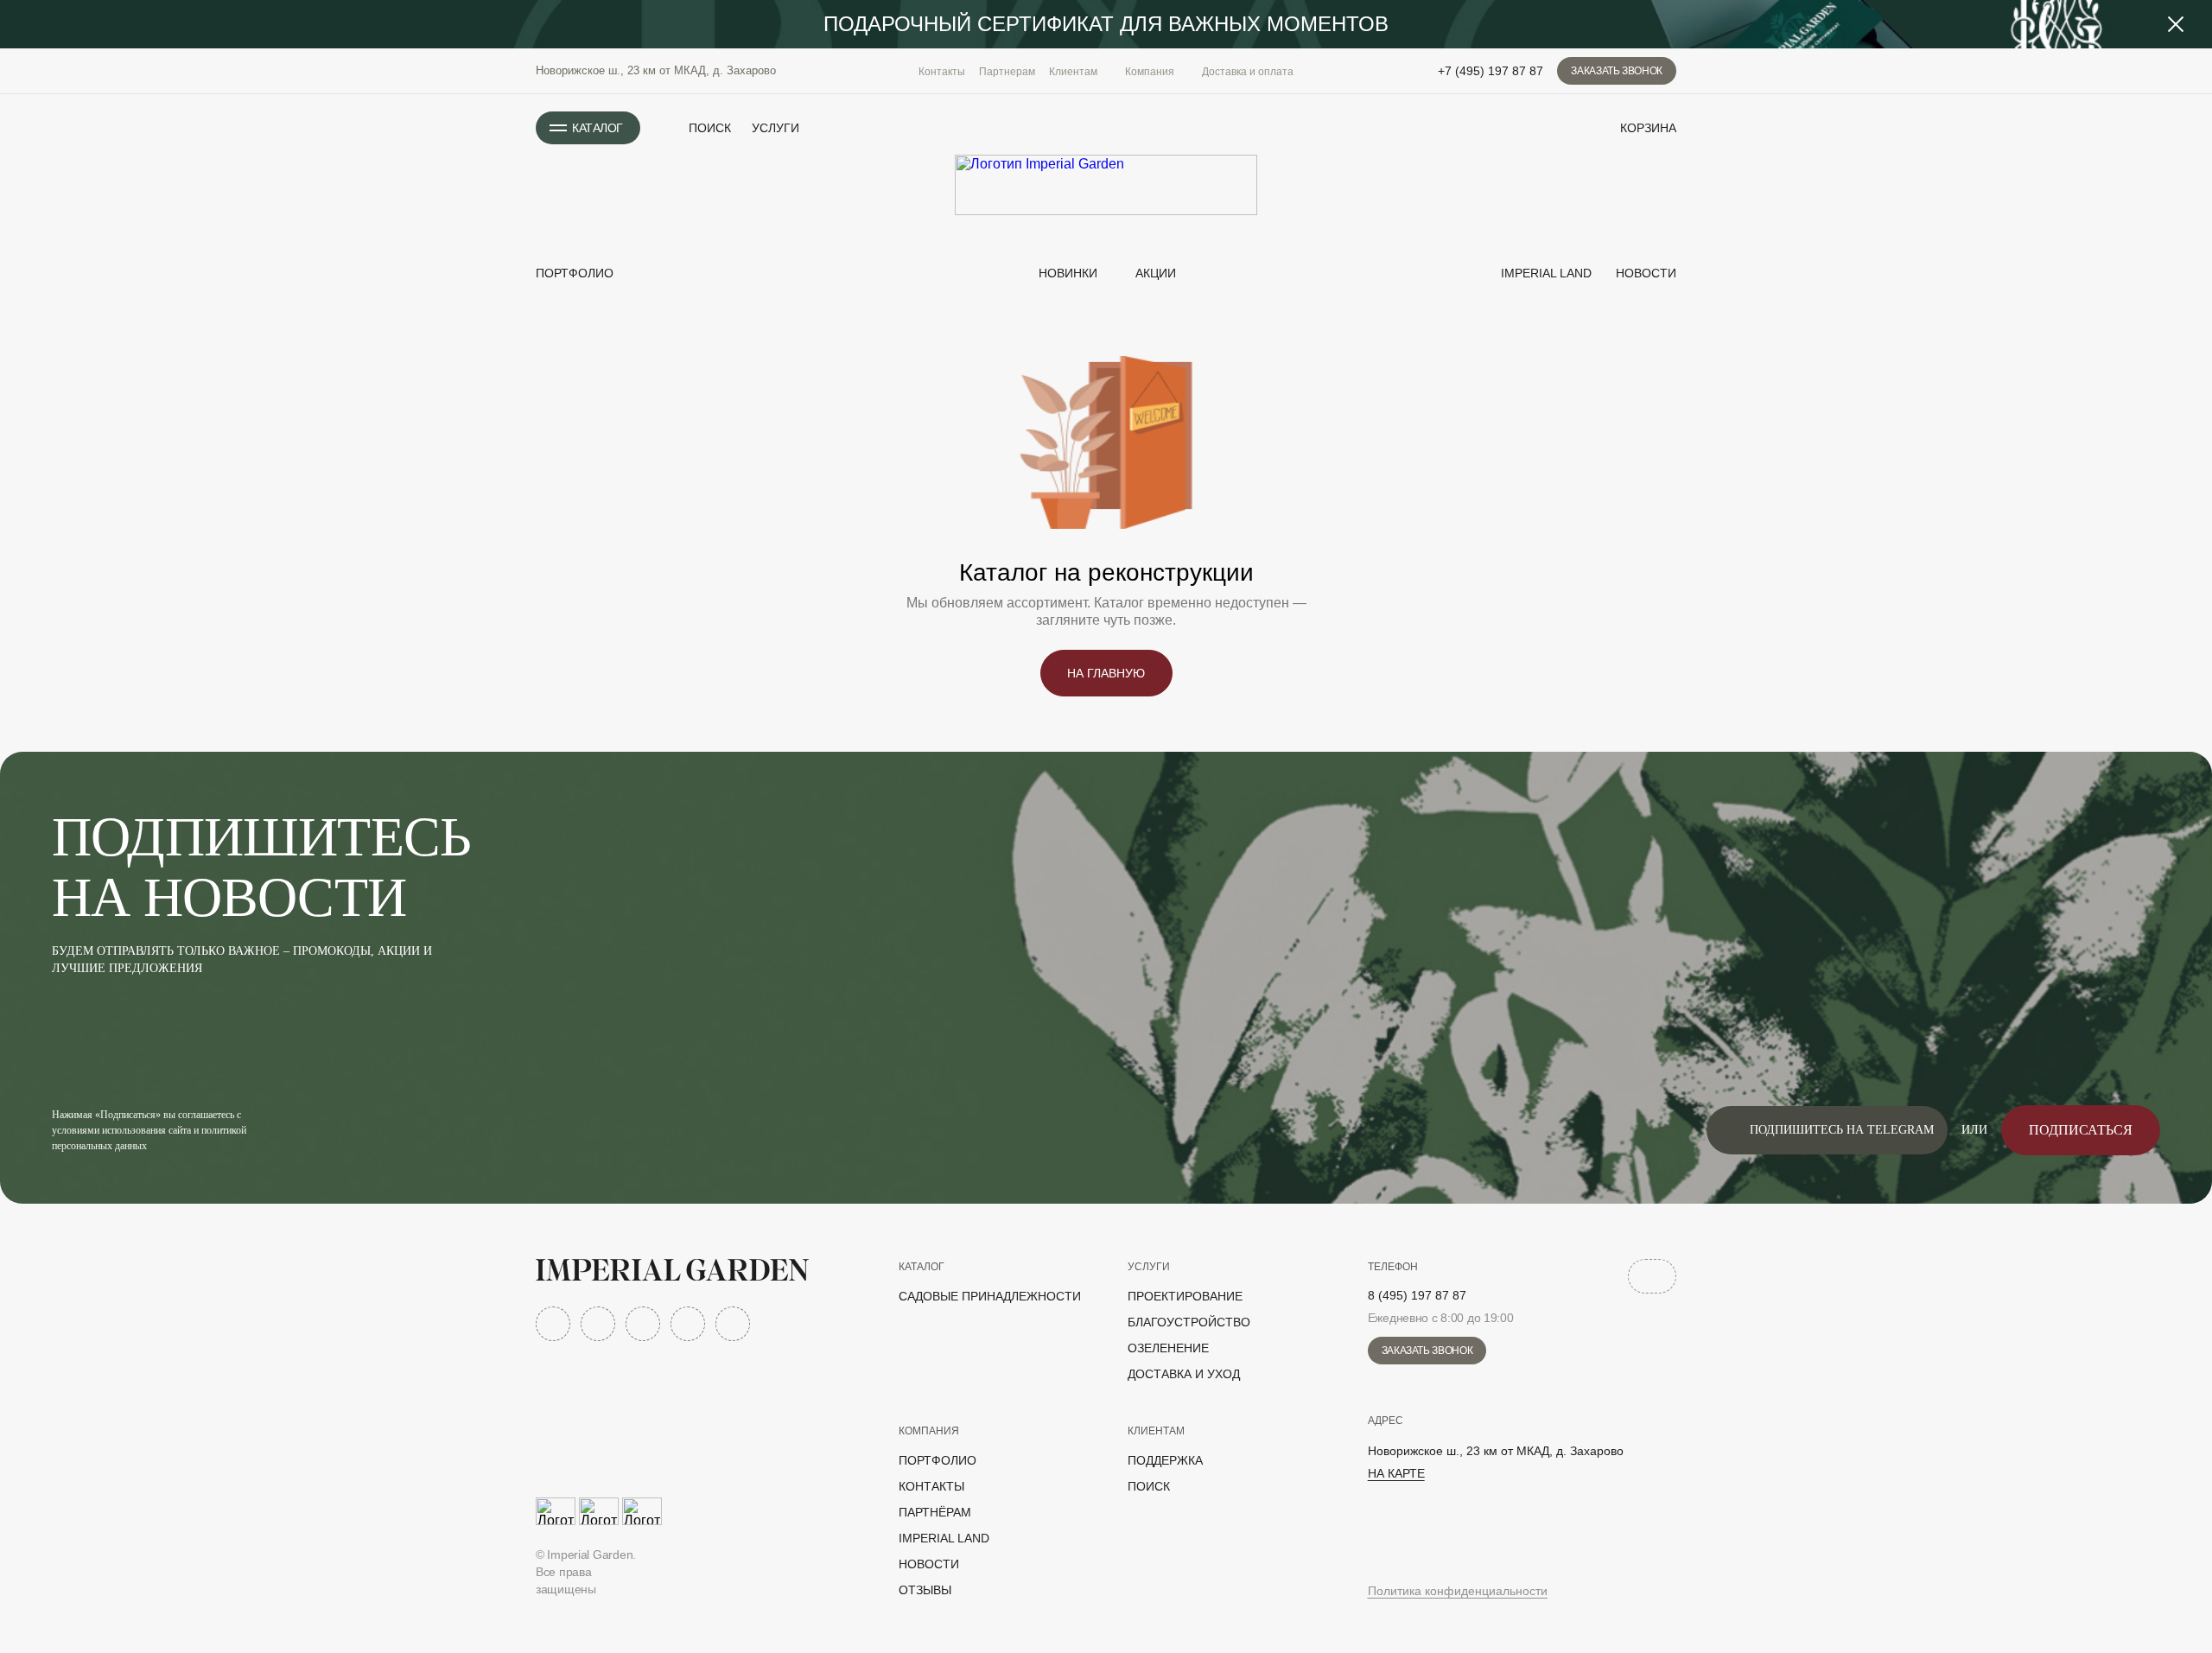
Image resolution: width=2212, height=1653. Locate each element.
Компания (929, 1431)
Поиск (1149, 1486)
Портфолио (575, 273)
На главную (1106, 673)
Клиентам (1156, 1431)
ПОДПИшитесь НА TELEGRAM (1842, 1130)
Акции (1156, 273)
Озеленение (1168, 1348)
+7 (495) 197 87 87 (1491, 71)
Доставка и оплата (1248, 72)
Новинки (1066, 273)
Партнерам (1007, 72)
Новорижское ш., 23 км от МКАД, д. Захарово (656, 70)
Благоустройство (1189, 1322)
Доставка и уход (1184, 1374)
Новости (1644, 273)
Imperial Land (1545, 273)
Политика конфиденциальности (1458, 1591)
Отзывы (925, 1590)
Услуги (775, 128)
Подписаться (2081, 1130)
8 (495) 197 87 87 (1417, 1295)
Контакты (942, 72)
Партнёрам (935, 1512)
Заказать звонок (1617, 71)
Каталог (922, 1267)
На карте (1396, 1473)
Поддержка (1165, 1460)
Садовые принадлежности (990, 1296)
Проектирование (1185, 1296)
